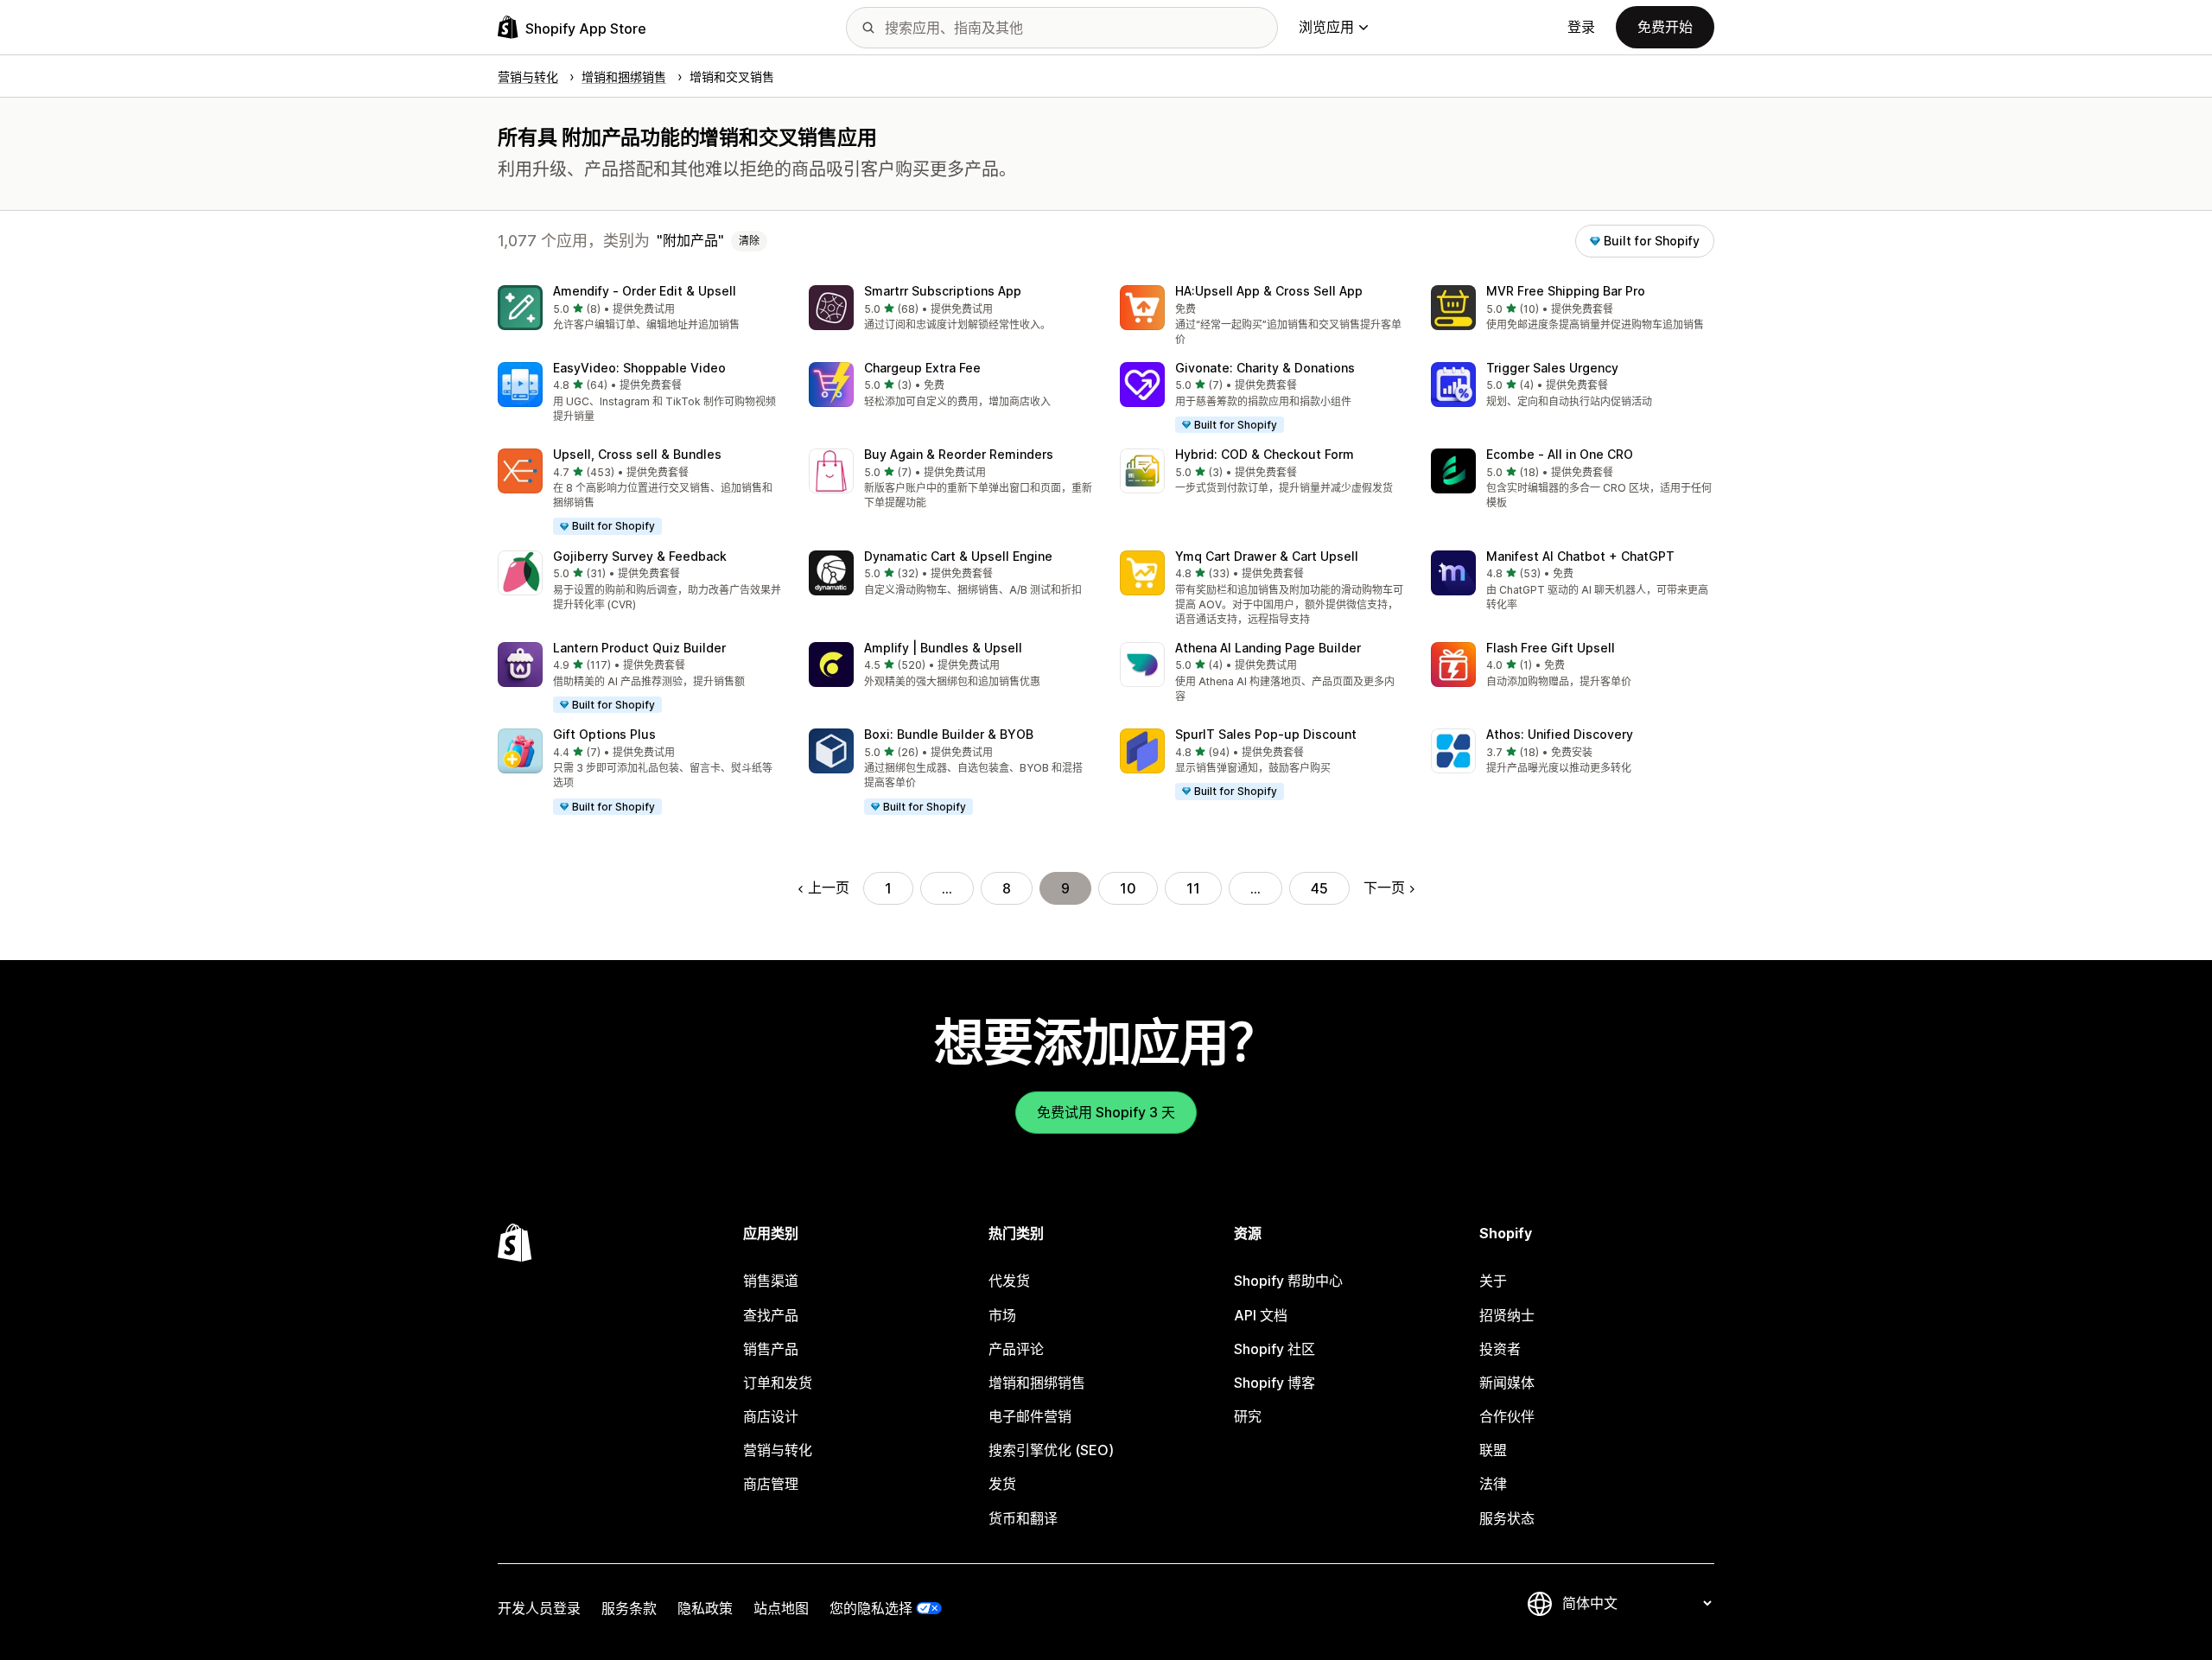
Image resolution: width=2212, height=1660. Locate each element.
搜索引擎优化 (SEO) (1051, 1450)
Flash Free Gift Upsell (1551, 648)
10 (1128, 888)
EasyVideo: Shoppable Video (639, 368)
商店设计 (771, 1416)
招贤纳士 (1507, 1315)
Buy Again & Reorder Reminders (959, 454)
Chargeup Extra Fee (922, 368)
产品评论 (1016, 1349)
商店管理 (771, 1484)
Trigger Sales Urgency (1552, 368)
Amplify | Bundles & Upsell (943, 648)
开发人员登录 (539, 1608)
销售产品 (771, 1349)
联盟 (1493, 1450)
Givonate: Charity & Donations (1265, 368)
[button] (639, 309)
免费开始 (1665, 27)
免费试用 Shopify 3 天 (1106, 1112)
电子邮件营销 (1030, 1416)
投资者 (1500, 1349)
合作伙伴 (1507, 1416)
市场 (1002, 1315)
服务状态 (1507, 1518)
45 (1319, 888)
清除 (749, 241)
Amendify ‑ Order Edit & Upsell (645, 291)
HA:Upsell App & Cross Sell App (1269, 291)
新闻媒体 (1507, 1383)
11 (1193, 888)
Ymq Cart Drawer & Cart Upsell (1267, 556)
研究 (1248, 1416)
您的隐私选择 (871, 1608)
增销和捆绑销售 (1037, 1383)
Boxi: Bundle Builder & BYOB (949, 734)
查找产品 (771, 1315)
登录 (1581, 27)
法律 (1493, 1484)
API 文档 (1261, 1315)
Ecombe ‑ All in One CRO (1560, 454)
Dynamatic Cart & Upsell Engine (958, 556)
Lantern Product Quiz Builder (639, 648)
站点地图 (781, 1608)
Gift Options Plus (604, 734)
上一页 (829, 887)
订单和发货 (778, 1383)
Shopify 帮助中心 (1288, 1281)
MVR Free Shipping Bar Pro (1566, 291)
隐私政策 (705, 1608)
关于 (1493, 1281)
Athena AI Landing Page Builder (1268, 648)
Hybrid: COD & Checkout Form (1265, 454)
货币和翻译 (1023, 1518)
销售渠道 (771, 1281)
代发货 (1009, 1281)
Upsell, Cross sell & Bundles (637, 454)
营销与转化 (778, 1450)
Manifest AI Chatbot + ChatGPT (1580, 556)
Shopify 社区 (1274, 1349)
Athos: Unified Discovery (1560, 734)
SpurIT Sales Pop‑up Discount (1266, 734)
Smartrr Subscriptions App (943, 291)
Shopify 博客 (1274, 1383)
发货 (1002, 1484)
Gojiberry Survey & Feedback (640, 556)
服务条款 (629, 1608)
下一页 (1384, 887)
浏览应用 (1326, 27)
